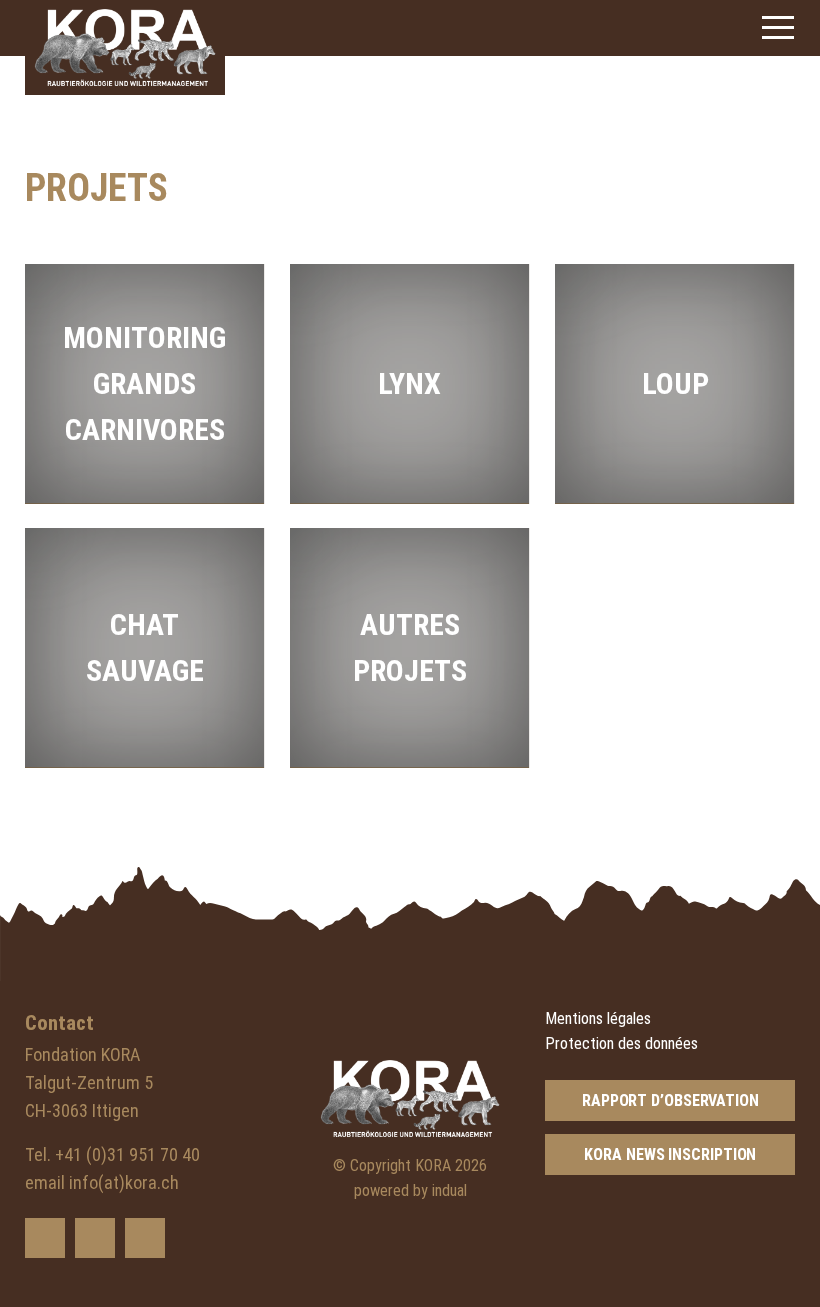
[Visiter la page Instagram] (145, 1238)
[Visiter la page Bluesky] (45, 1238)
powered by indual (410, 1190)
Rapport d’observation (670, 1100)
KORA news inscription (670, 1154)
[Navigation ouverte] (778, 27)
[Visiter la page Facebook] (95, 1238)
